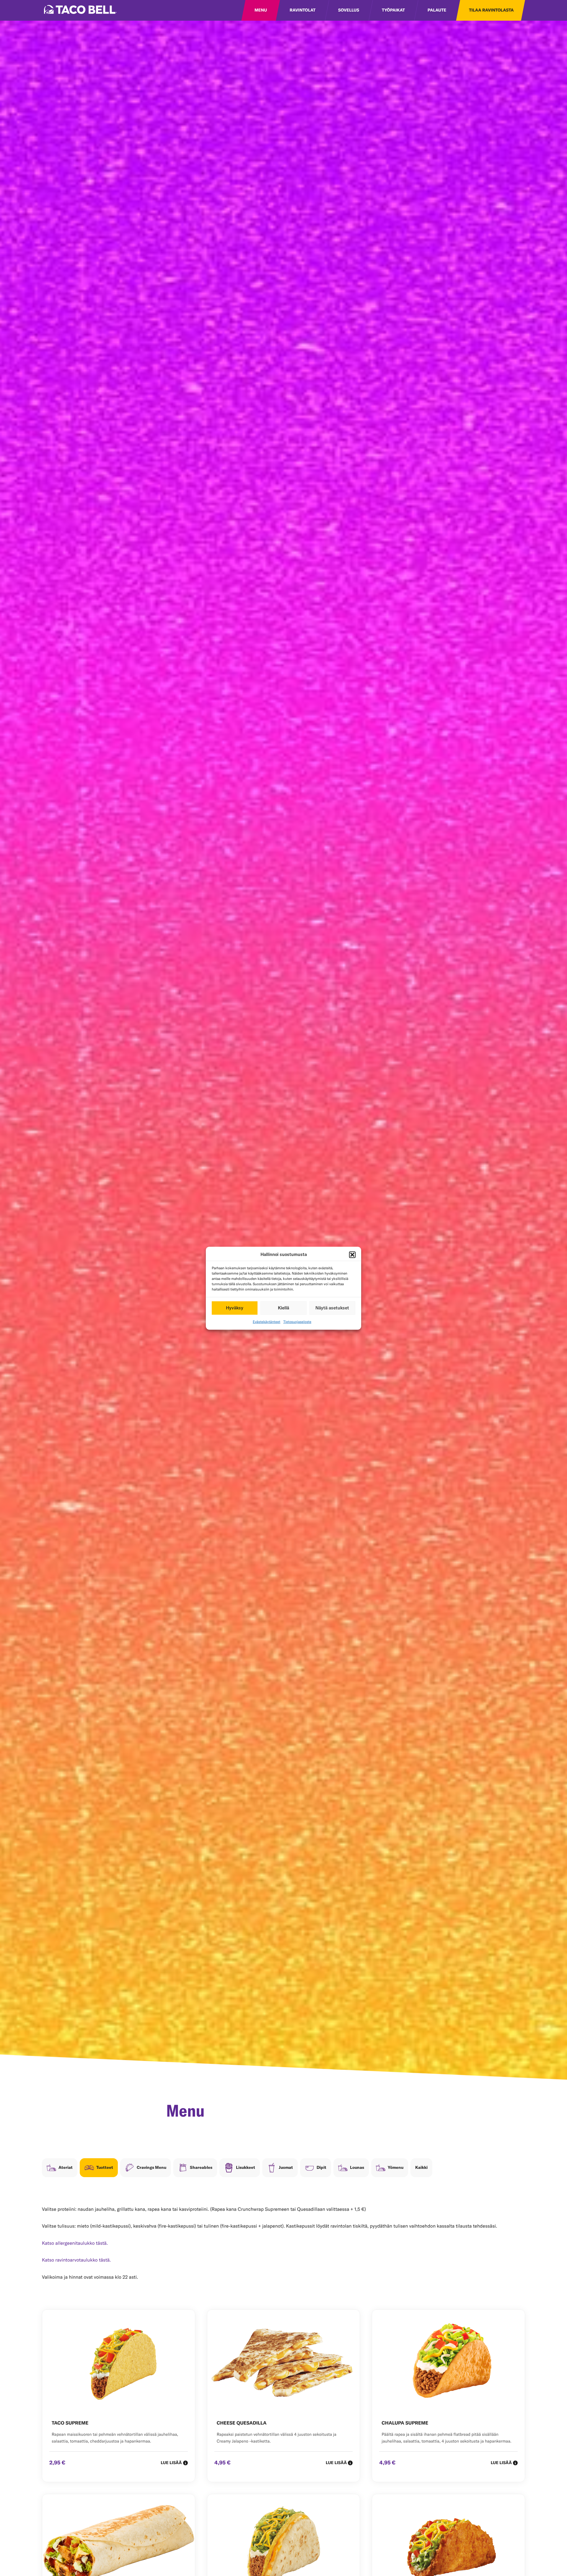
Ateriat (66, 2168)
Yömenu (396, 2168)
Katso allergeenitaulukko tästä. (75, 2243)
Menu (261, 10)
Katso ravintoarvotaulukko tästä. (76, 2260)
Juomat (286, 2168)
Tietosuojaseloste (297, 1322)
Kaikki (421, 2168)
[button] (352, 1254)
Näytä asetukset (332, 1308)
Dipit (321, 2168)
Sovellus (349, 10)
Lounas (357, 2168)
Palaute (437, 10)
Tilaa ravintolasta (491, 10)
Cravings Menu (151, 2168)
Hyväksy (235, 1308)
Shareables (201, 2168)
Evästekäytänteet (267, 1322)
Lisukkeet (246, 2168)
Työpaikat (393, 10)
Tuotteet (105, 2168)
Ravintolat (303, 10)
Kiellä (283, 1308)
